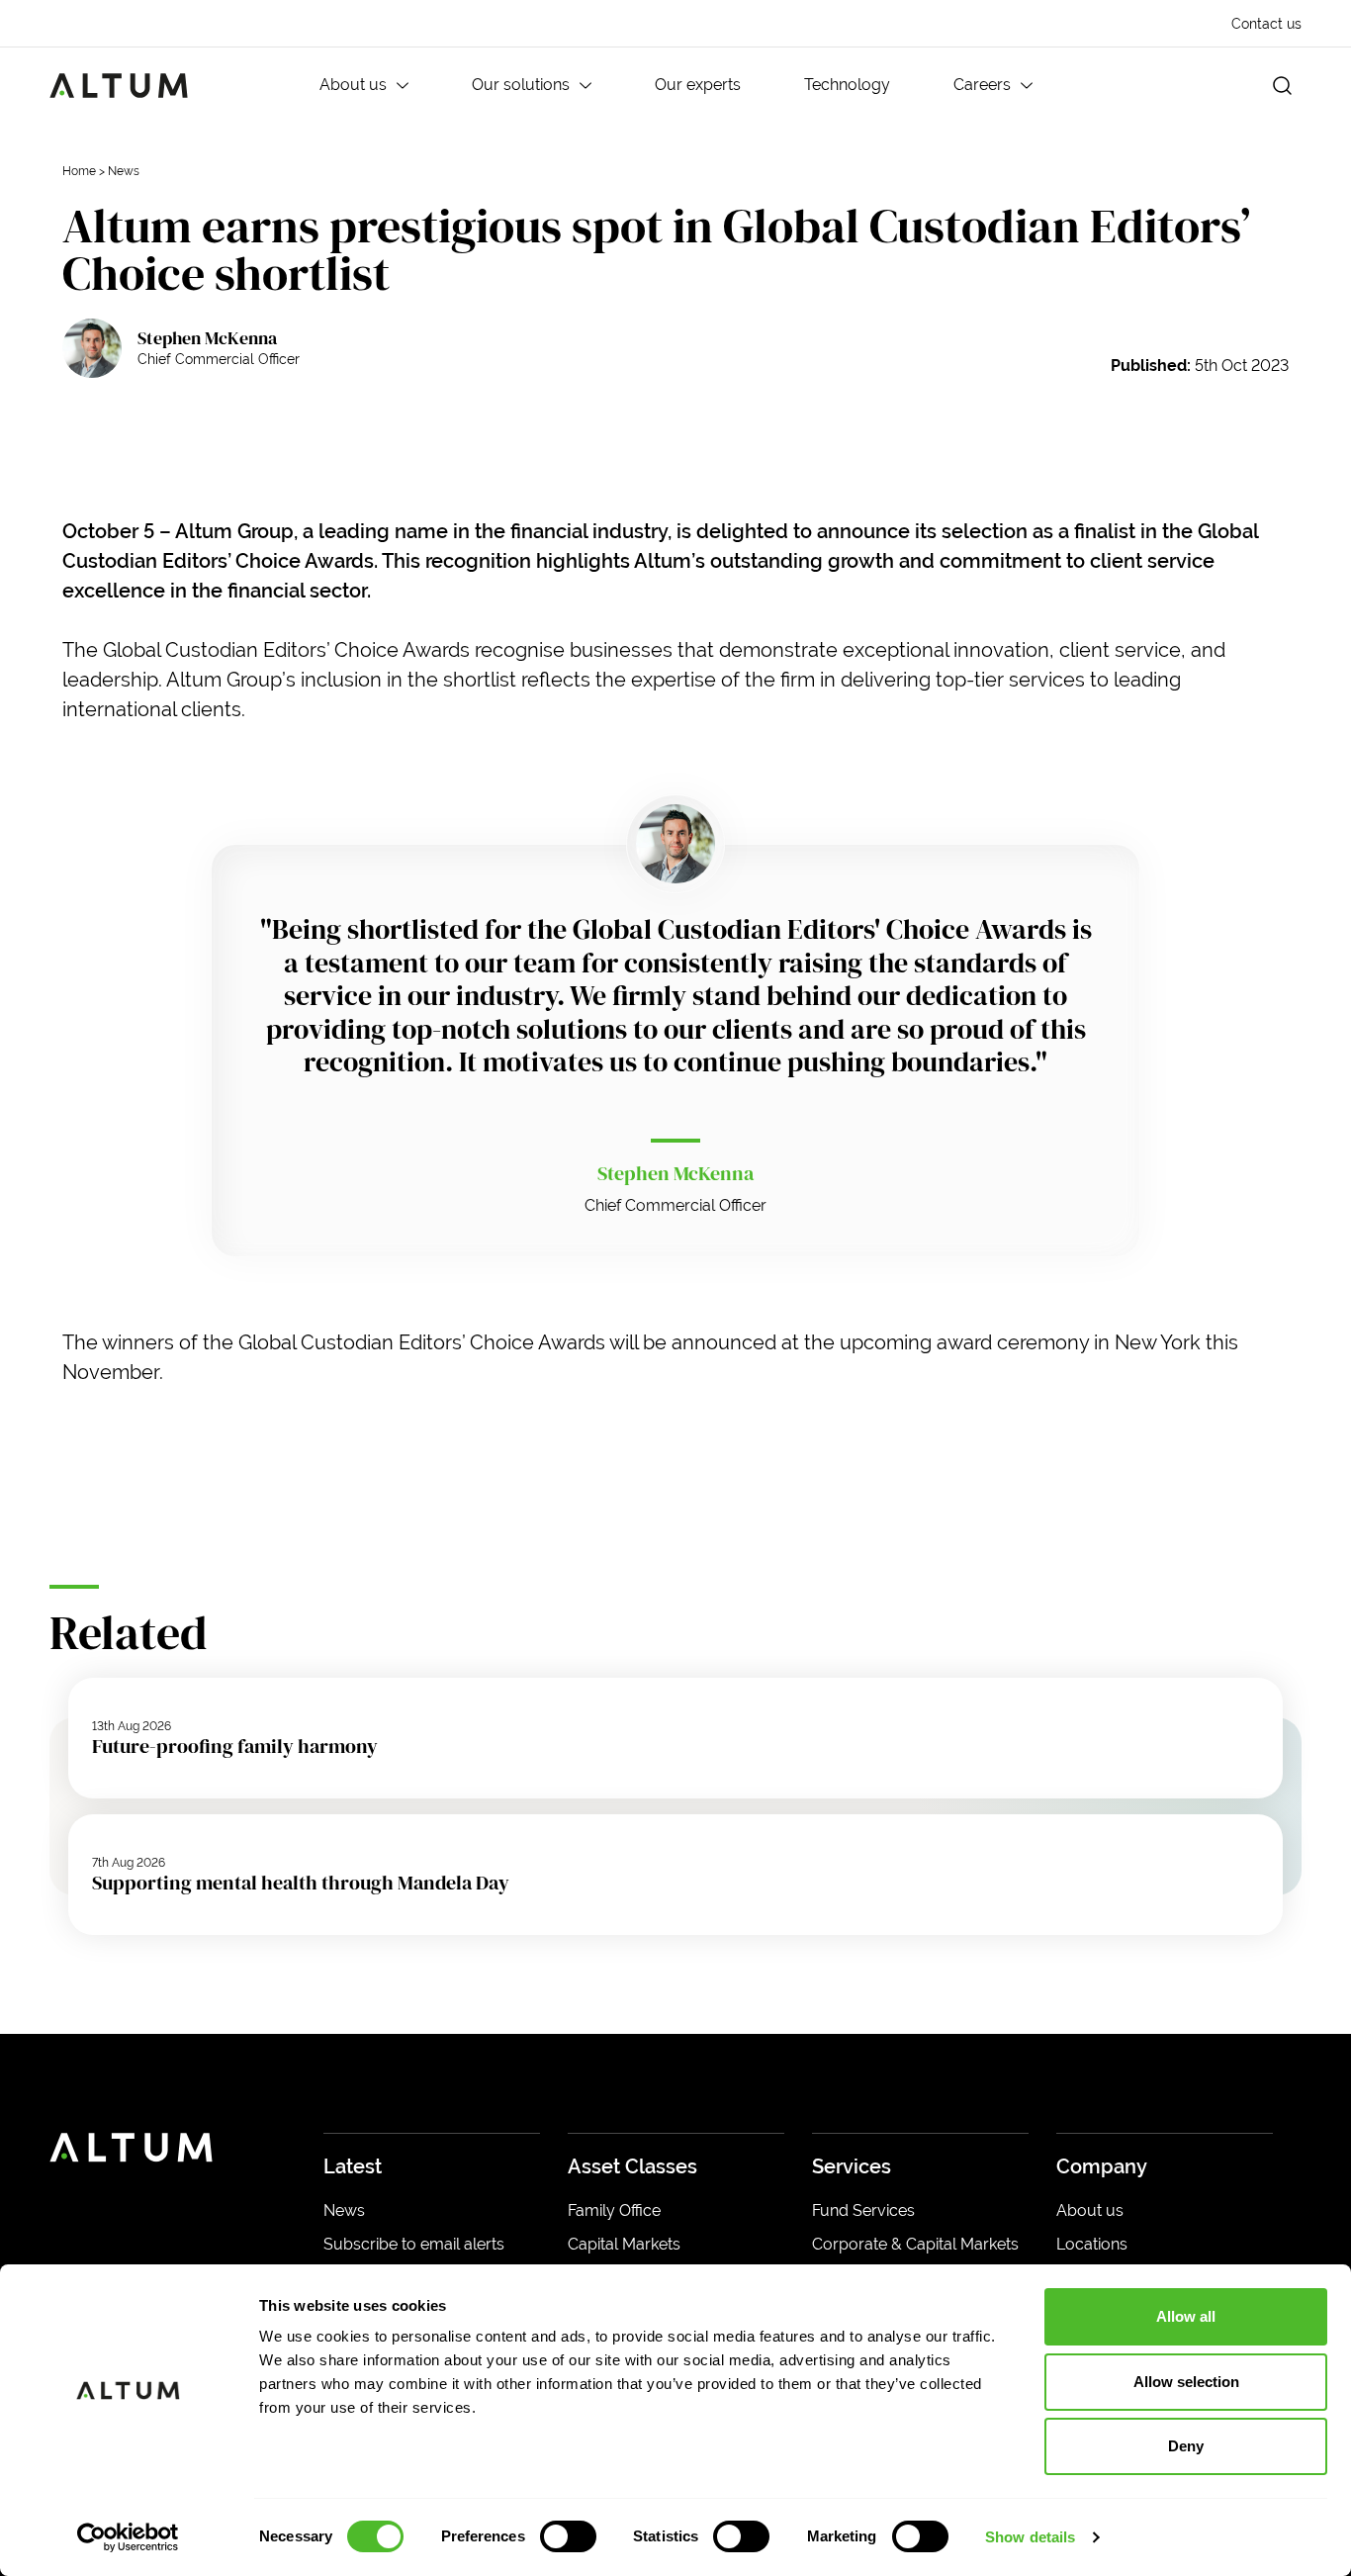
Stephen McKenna (207, 338)
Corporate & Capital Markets (915, 2244)
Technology (847, 85)
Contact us (1266, 24)
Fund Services (863, 2210)
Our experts (698, 85)
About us (353, 85)
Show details (1030, 2537)
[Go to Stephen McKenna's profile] (92, 348)
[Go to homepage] (119, 86)
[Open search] (1282, 86)
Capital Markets (624, 2244)
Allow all (1186, 2316)
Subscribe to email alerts (414, 2244)
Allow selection (1186, 2382)
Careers (982, 85)
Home (79, 171)
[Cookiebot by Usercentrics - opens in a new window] (128, 2537)
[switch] (568, 2536)
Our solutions (521, 85)
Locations (1092, 2244)
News (124, 171)
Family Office (614, 2210)
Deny (1186, 2446)
